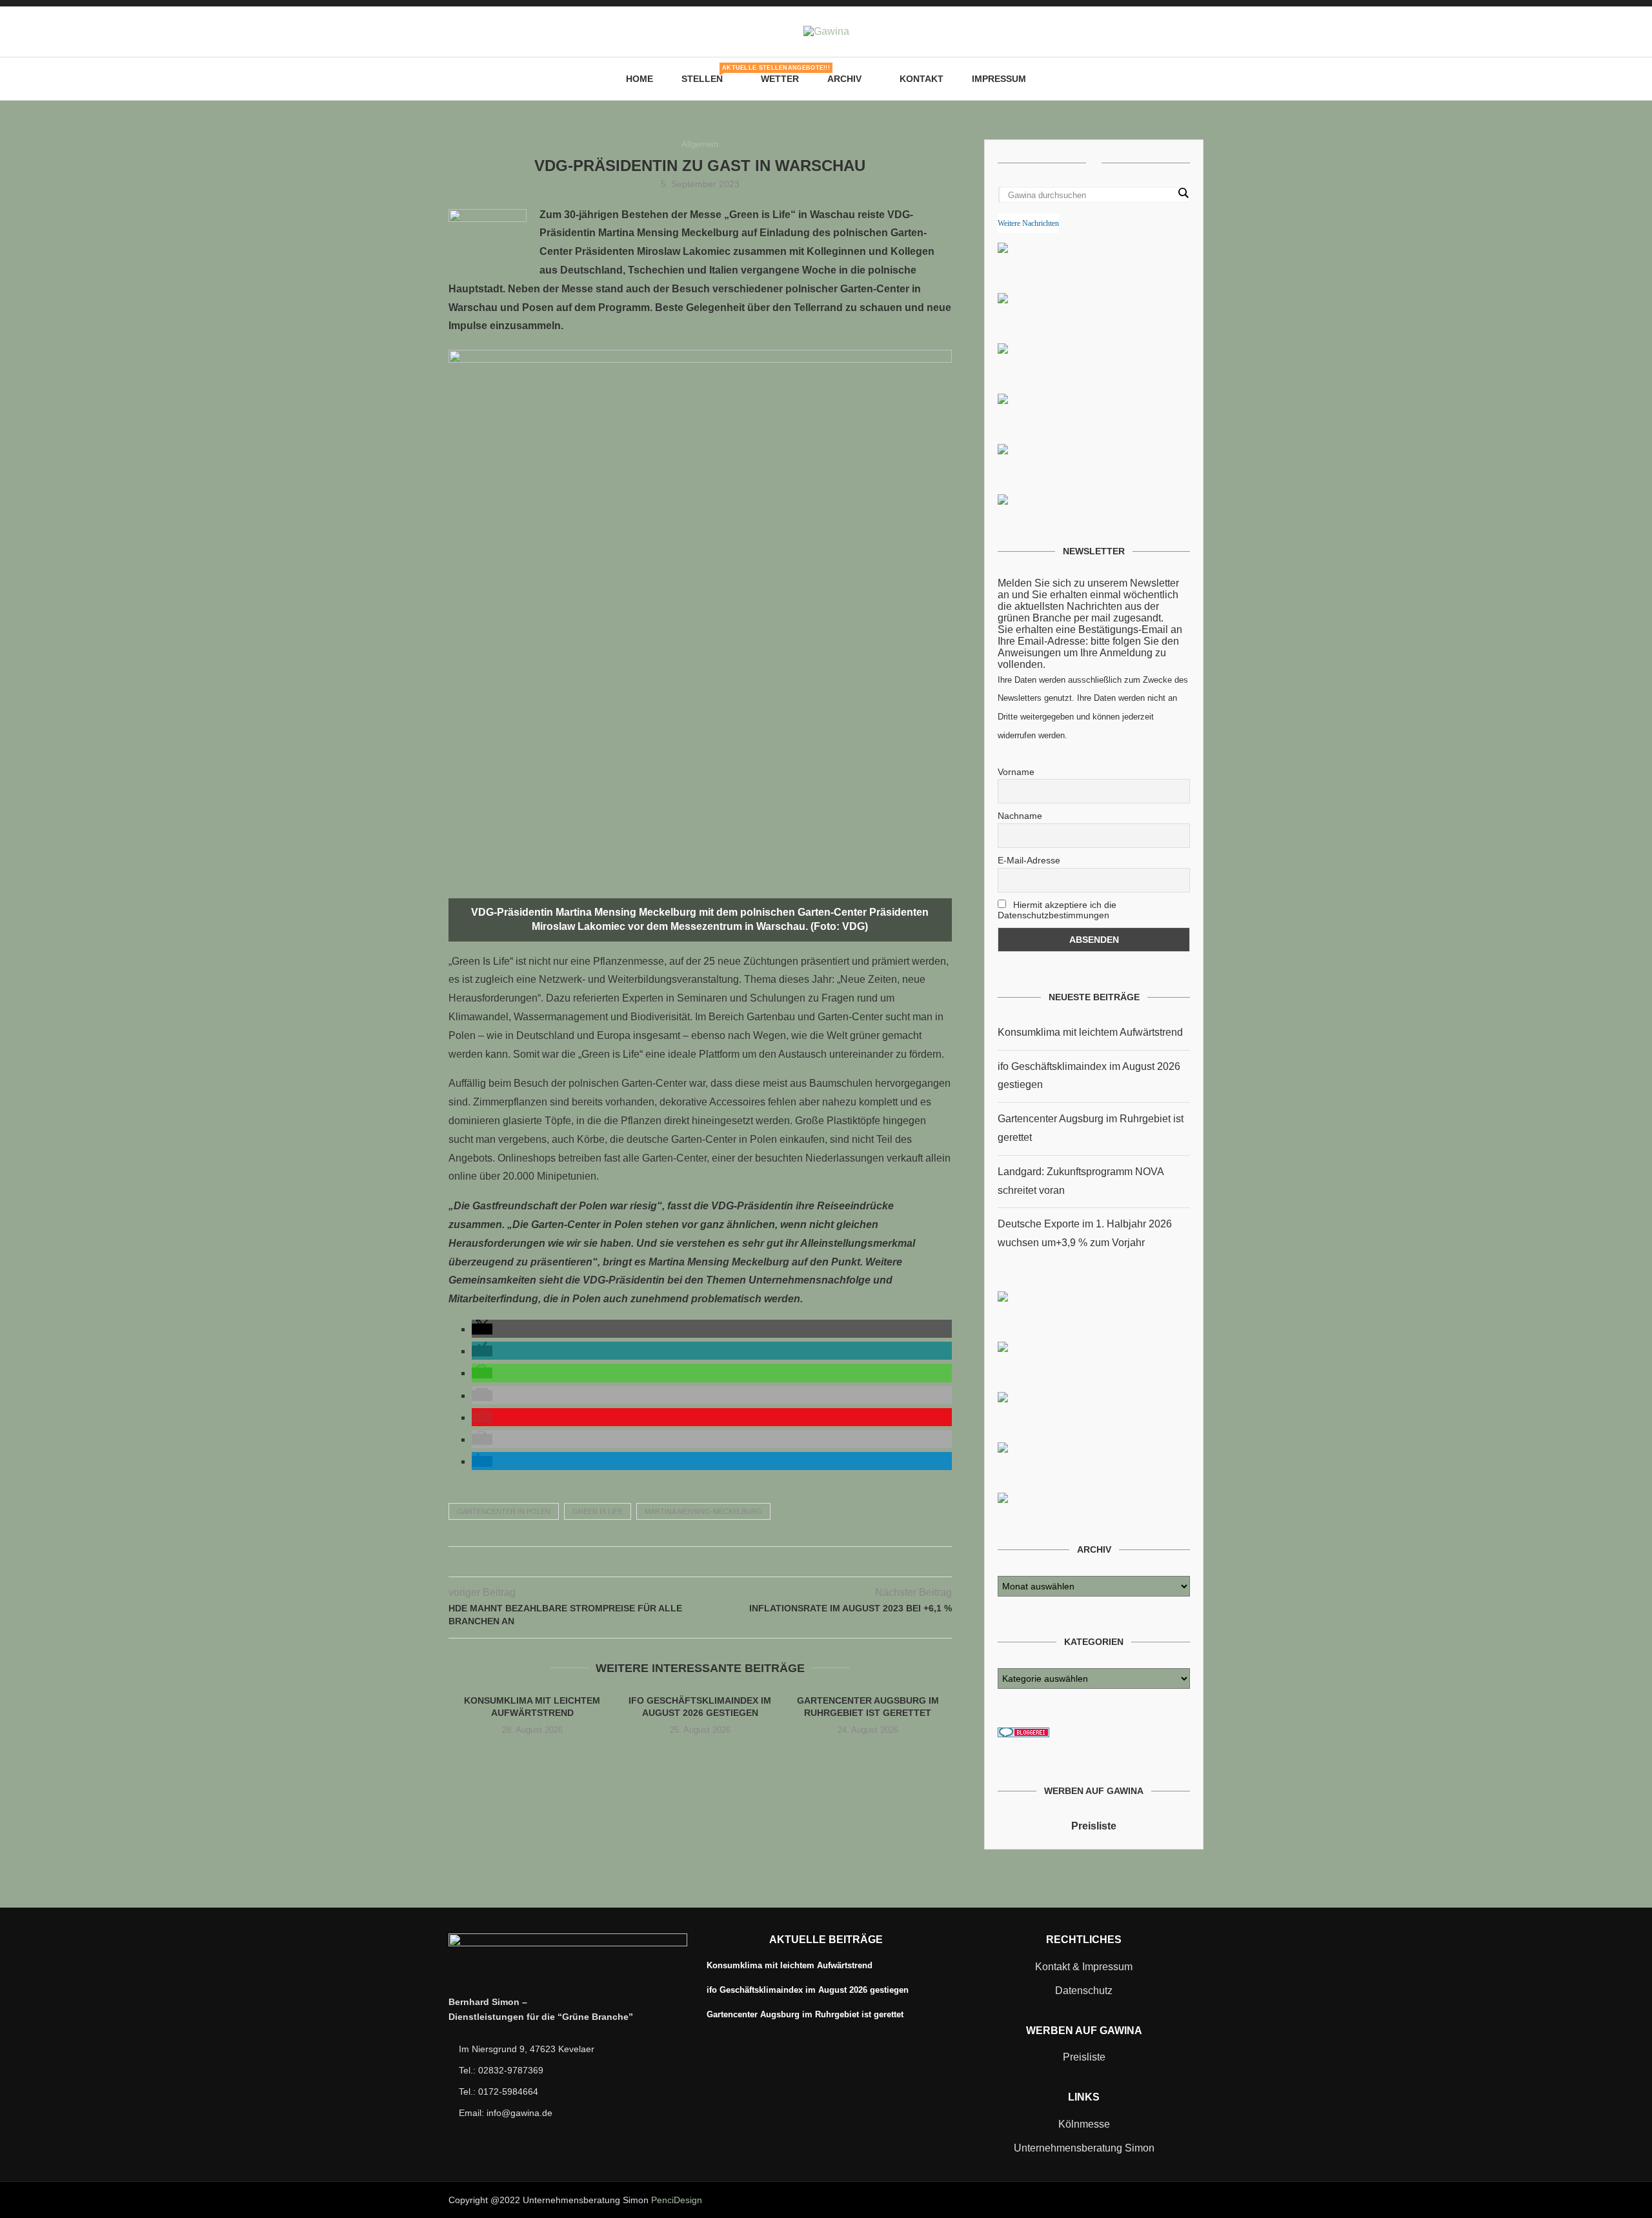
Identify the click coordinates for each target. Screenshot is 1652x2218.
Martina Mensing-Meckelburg (703, 1511)
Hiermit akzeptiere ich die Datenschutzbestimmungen (1057, 910)
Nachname (1020, 816)
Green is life (598, 1511)
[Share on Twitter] (686, 1562)
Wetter (780, 79)
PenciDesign (677, 2200)
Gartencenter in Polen (504, 1511)
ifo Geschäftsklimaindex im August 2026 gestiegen (808, 1990)
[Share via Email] (727, 1562)
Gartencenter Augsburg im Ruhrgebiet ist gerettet (805, 2014)
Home (640, 79)
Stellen (707, 74)
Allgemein (700, 144)
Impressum (999, 79)
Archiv (844, 79)
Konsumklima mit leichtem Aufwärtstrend (1090, 1032)
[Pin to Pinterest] (700, 1562)
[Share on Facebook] (673, 1562)
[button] (482, 1329)
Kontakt (922, 79)
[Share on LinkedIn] (713, 1562)
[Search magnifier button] (1183, 193)
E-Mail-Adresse (1029, 860)
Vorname (1016, 772)
